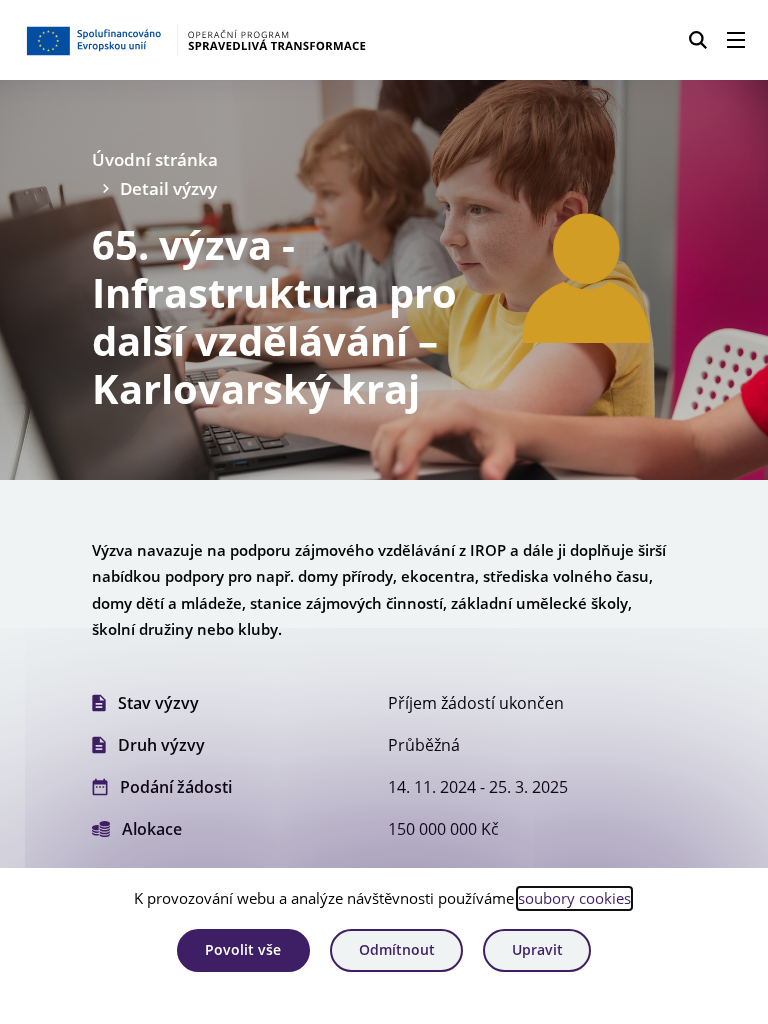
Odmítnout (397, 949)
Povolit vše (243, 949)
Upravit (537, 949)
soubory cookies (574, 898)
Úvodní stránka (155, 159)
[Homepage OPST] (196, 40)
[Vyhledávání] (698, 40)
